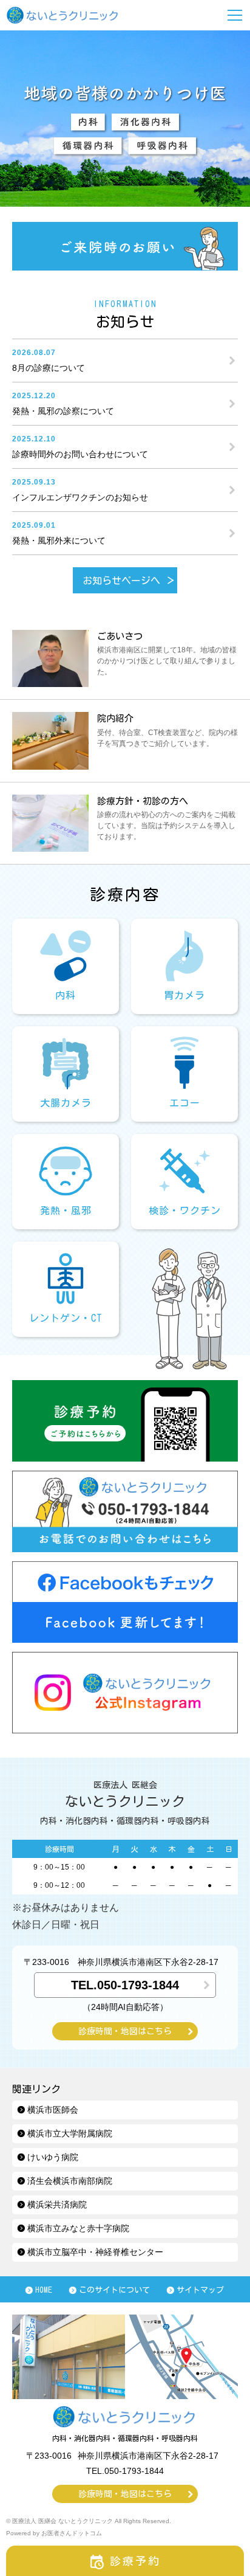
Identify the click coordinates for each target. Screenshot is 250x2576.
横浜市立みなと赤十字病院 (78, 2228)
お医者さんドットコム (72, 2533)
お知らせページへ (121, 581)
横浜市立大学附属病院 (70, 2133)
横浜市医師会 (53, 2110)
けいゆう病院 (53, 2157)
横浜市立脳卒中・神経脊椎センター (95, 2252)
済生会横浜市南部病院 (70, 2181)
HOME (44, 2290)
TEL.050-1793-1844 (125, 1985)
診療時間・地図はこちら (125, 2031)
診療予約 (136, 2561)
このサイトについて (114, 2290)
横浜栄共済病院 (57, 2205)
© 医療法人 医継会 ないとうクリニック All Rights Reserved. (89, 2521)
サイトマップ (200, 2290)
